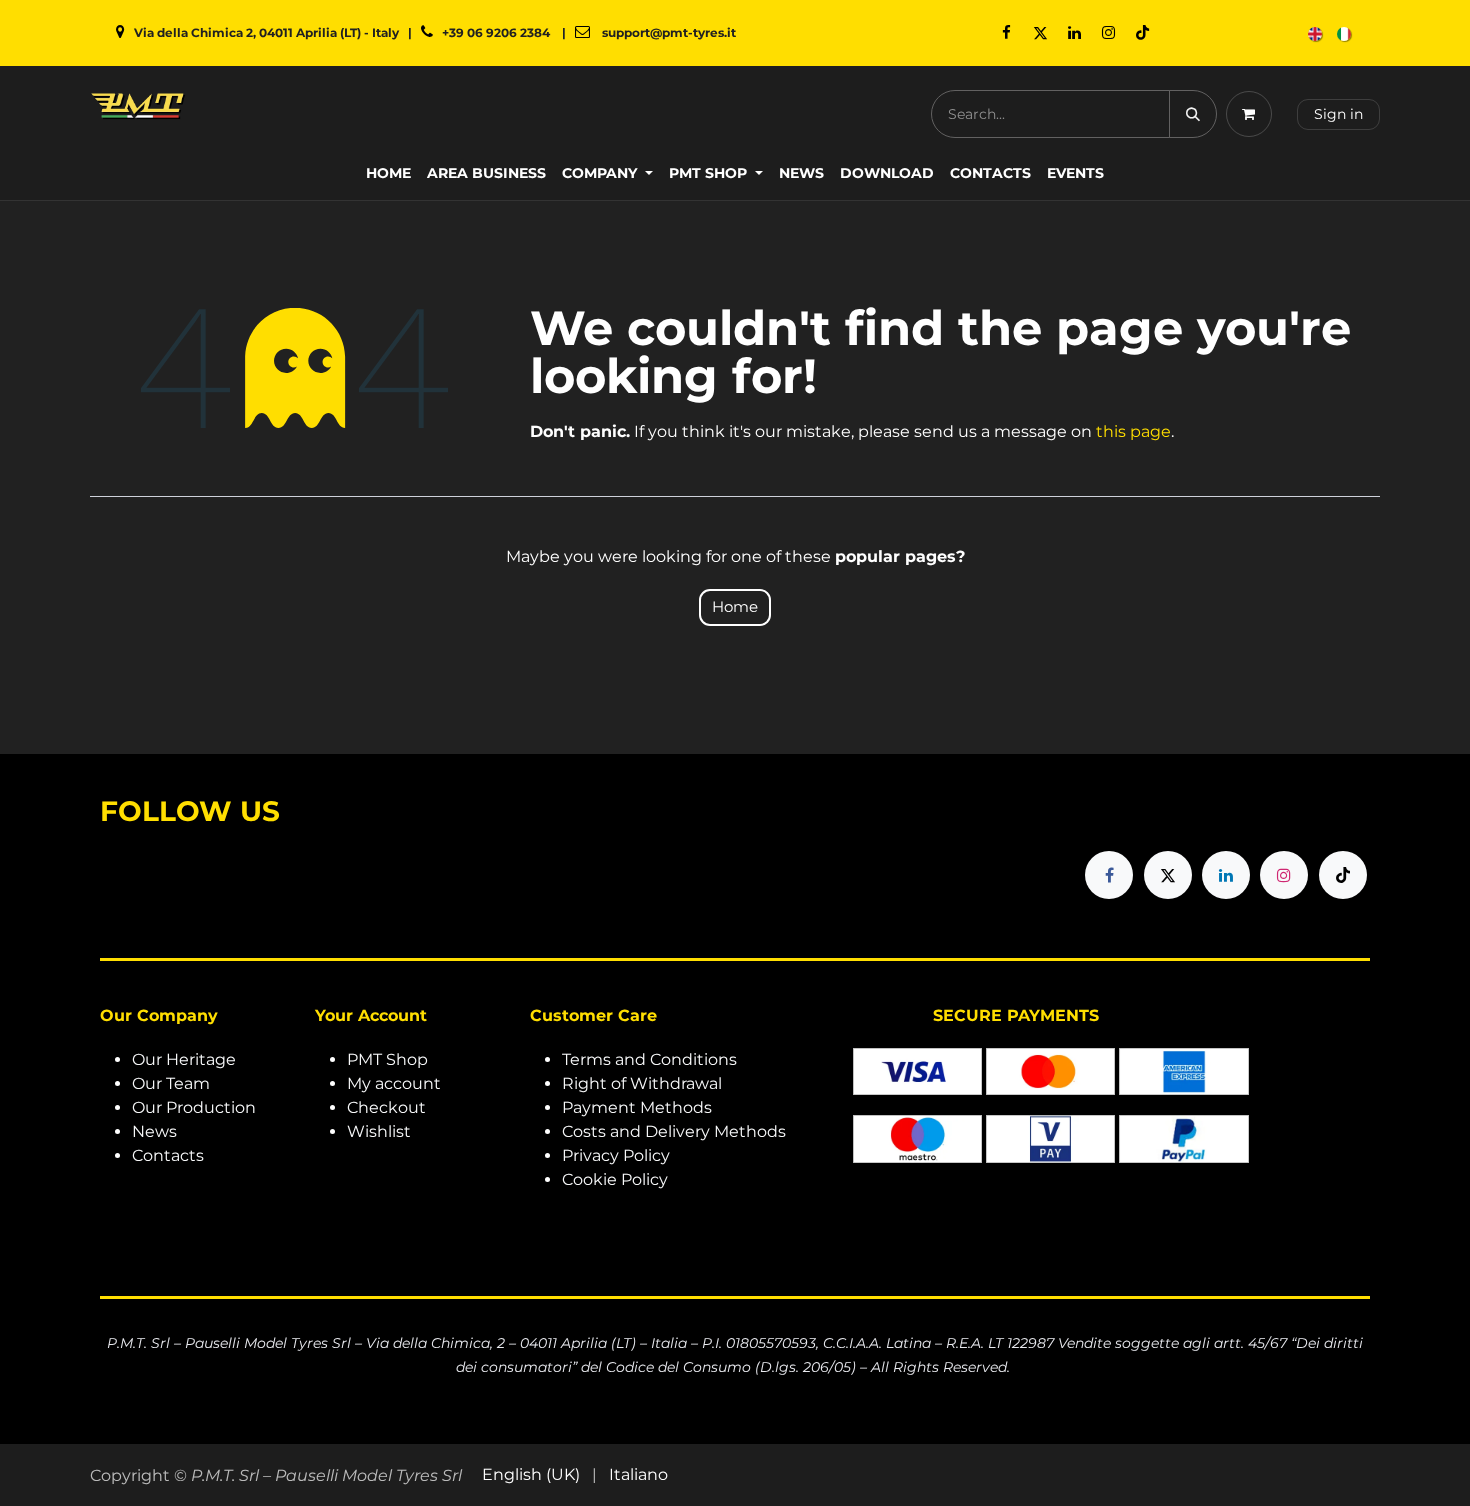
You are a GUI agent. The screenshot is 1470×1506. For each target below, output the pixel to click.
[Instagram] (1108, 33)
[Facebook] (1006, 33)
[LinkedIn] (1074, 33)
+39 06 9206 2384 (496, 32)
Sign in (1338, 114)
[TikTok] (1142, 33)
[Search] (1193, 114)
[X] (1040, 33)
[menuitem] (1316, 33)
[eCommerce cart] (1253, 114)
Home (735, 606)
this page (1133, 431)
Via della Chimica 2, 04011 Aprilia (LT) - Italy (266, 32)
